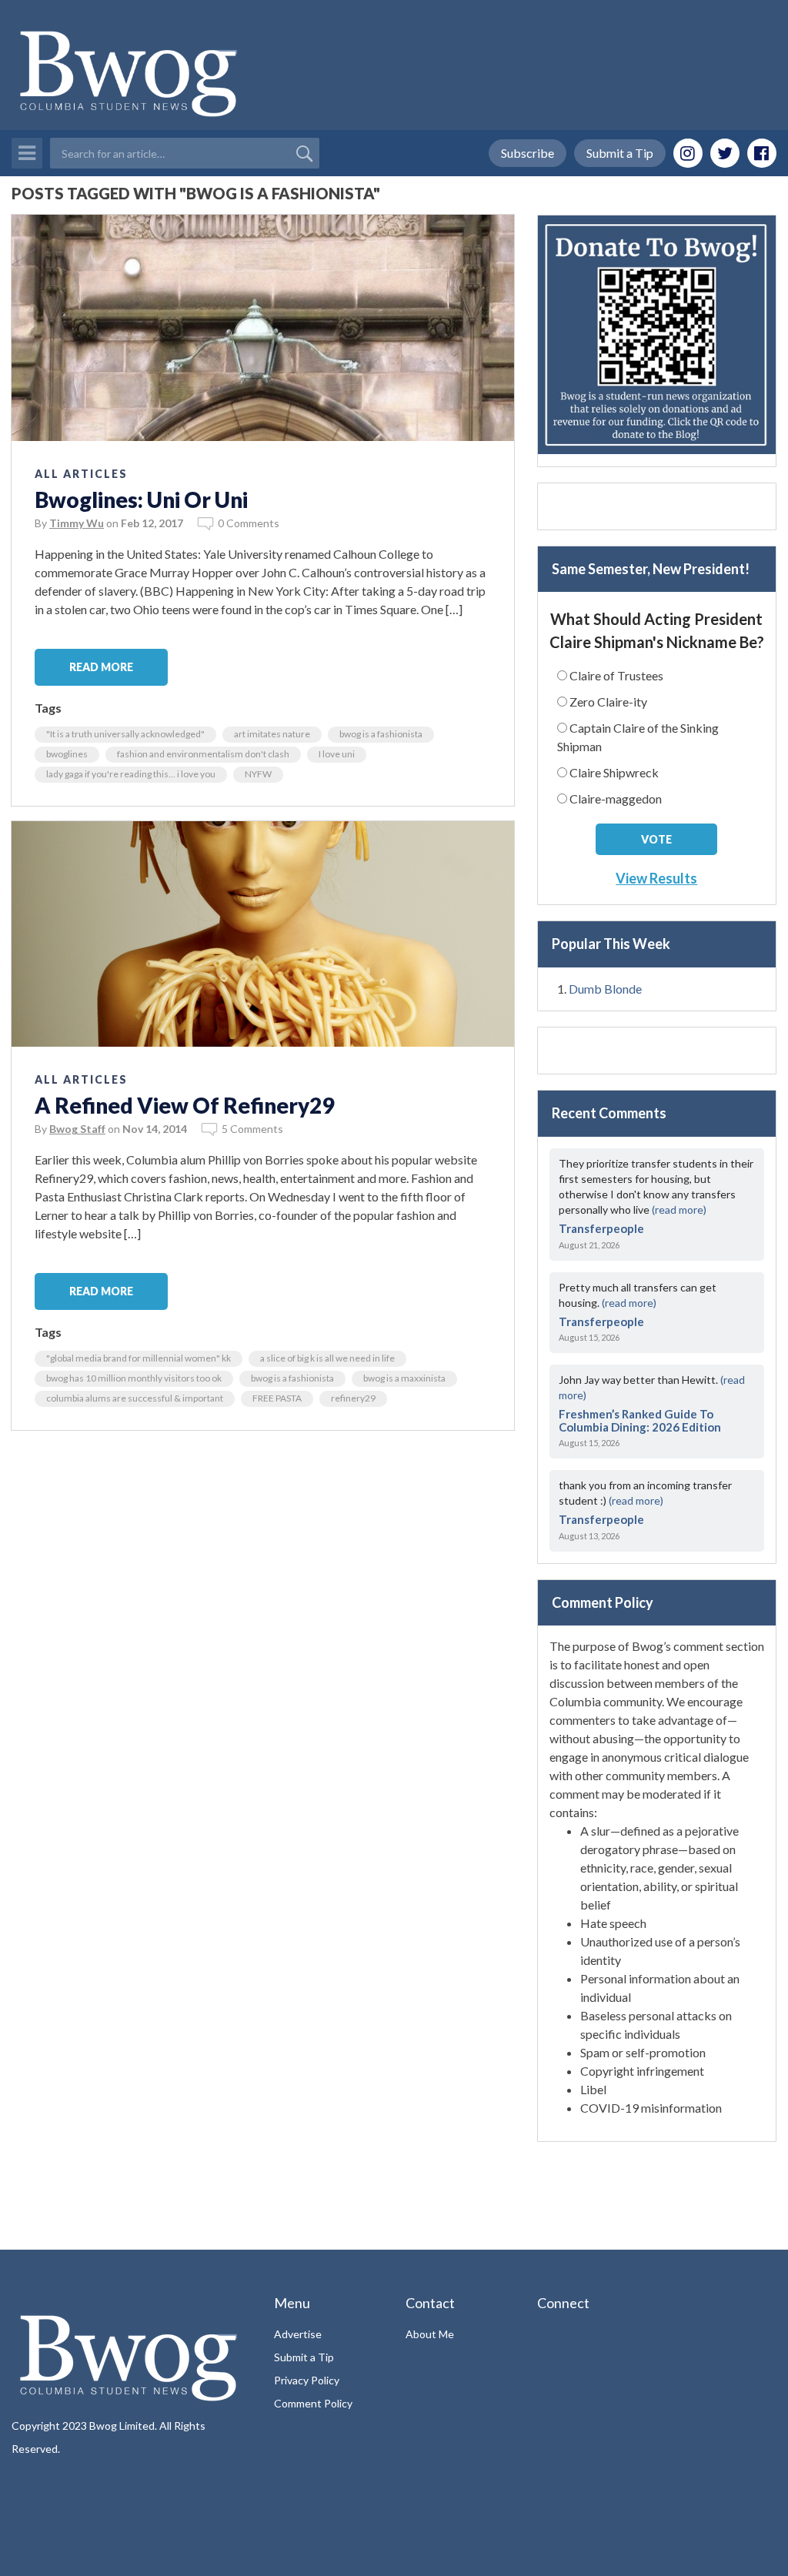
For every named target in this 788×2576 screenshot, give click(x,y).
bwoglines (67, 754)
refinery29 (353, 1398)
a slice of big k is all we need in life (327, 1358)
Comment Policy (313, 2403)
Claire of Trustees (616, 675)
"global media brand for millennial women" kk (139, 1358)
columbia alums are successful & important (135, 1398)
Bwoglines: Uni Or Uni (141, 499)
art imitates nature (272, 734)
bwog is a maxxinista (404, 1378)
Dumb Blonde (605, 989)
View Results (656, 878)
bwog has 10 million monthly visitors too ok (134, 1378)
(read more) (679, 1209)
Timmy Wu (77, 523)
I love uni (337, 754)
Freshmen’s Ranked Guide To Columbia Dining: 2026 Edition (640, 1420)
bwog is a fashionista (381, 734)
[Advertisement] (657, 506)
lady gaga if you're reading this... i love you (131, 774)
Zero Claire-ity (608, 702)
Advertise (298, 2334)
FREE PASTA (277, 1398)
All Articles (81, 474)
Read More (101, 667)
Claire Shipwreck (614, 772)
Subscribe (528, 153)
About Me (430, 2334)
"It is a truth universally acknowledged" (125, 734)
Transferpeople (601, 1228)
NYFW (258, 774)
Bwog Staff (77, 1129)
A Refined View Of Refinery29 (184, 1105)
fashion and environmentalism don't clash (203, 754)
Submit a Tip (620, 153)
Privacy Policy (307, 2380)
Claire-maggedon (616, 799)
